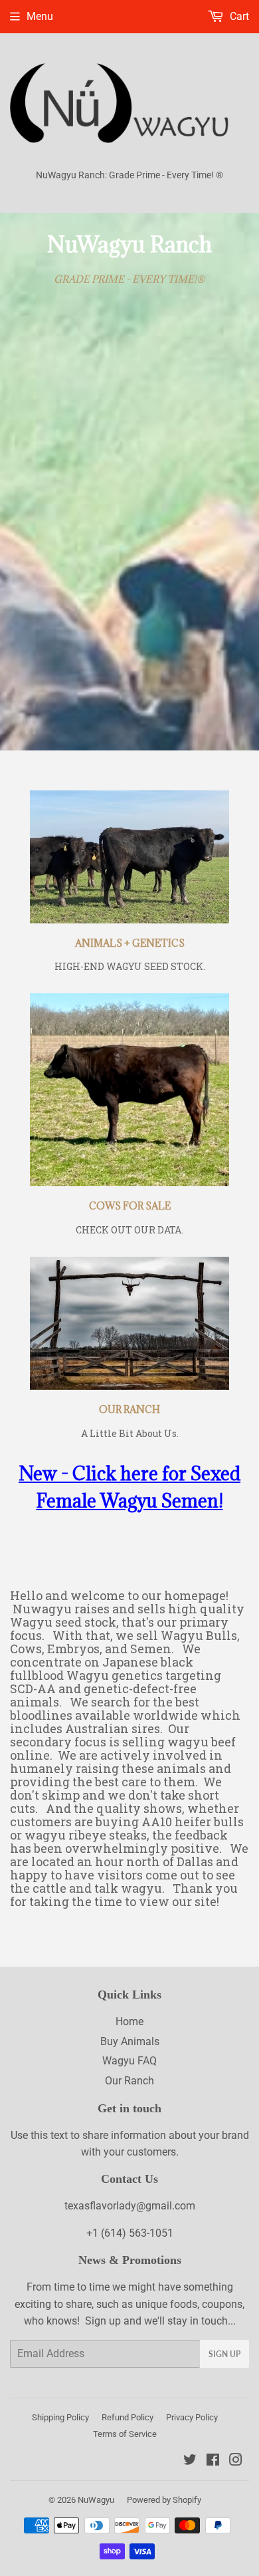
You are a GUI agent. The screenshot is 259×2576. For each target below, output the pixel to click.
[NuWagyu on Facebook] (213, 2461)
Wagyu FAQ (129, 2061)
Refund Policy (128, 2417)
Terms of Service (125, 2434)
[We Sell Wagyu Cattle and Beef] (129, 1323)
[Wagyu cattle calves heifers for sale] (129, 1090)
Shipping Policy (60, 2417)
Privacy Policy (192, 2417)
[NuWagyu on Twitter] (190, 2461)
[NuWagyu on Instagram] (236, 2461)
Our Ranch (129, 2081)
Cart (238, 16)
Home (129, 2021)
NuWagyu (96, 2500)
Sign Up (224, 2354)
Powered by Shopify (164, 2500)
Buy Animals (130, 2041)
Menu (40, 16)
